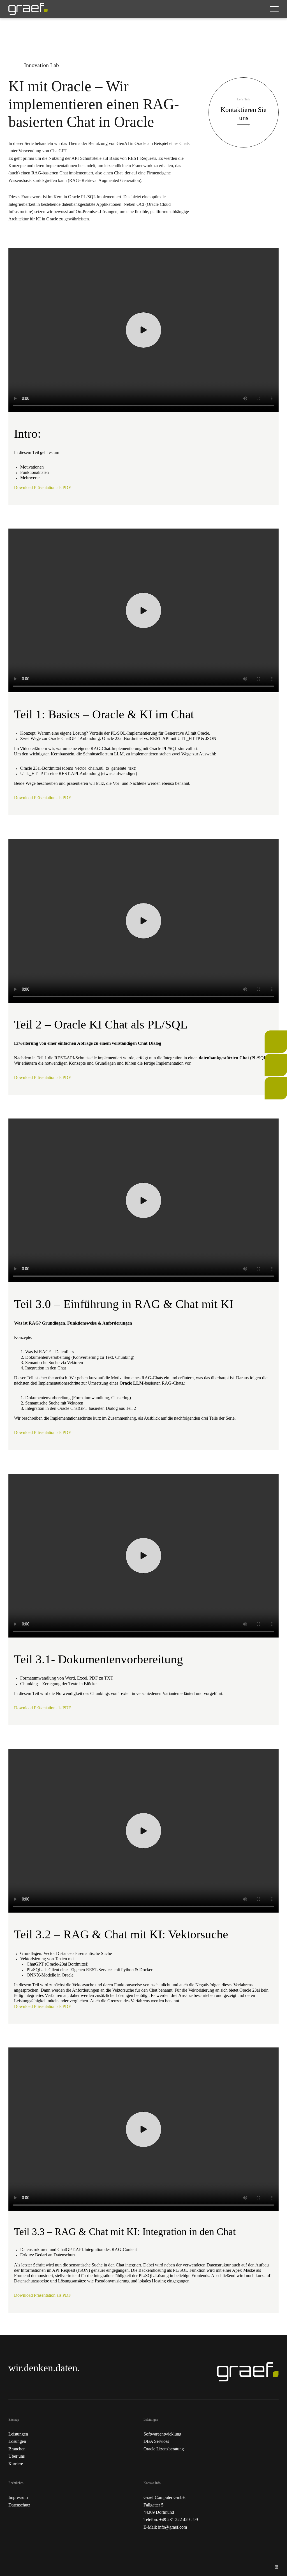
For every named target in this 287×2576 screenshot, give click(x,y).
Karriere (16, 2464)
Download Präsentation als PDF (42, 487)
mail (268, 1057)
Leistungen (18, 2434)
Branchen (17, 2449)
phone (270, 1034)
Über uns (17, 2456)
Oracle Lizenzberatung (164, 2449)
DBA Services (156, 2441)
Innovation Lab (274, 1084)
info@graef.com (173, 2527)
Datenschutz (19, 2505)
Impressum (18, 2497)
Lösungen (17, 2441)
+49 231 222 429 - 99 (179, 2520)
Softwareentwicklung (162, 2434)
